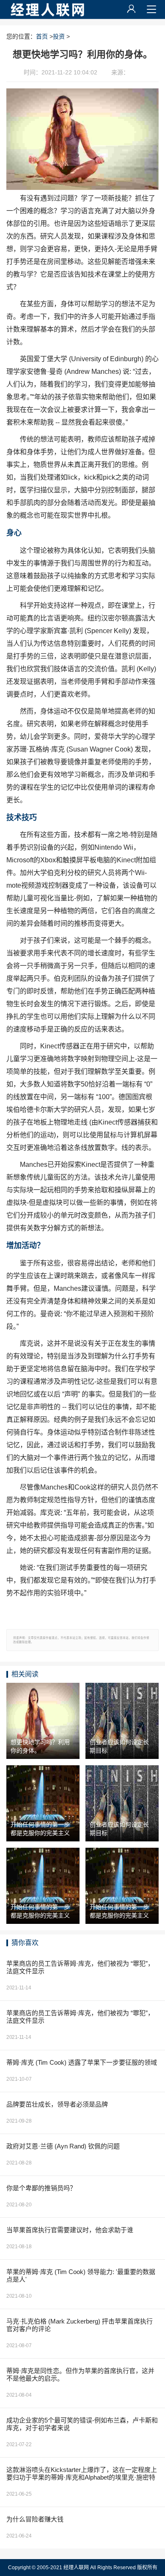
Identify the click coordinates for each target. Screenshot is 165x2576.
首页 (42, 36)
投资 (59, 36)
